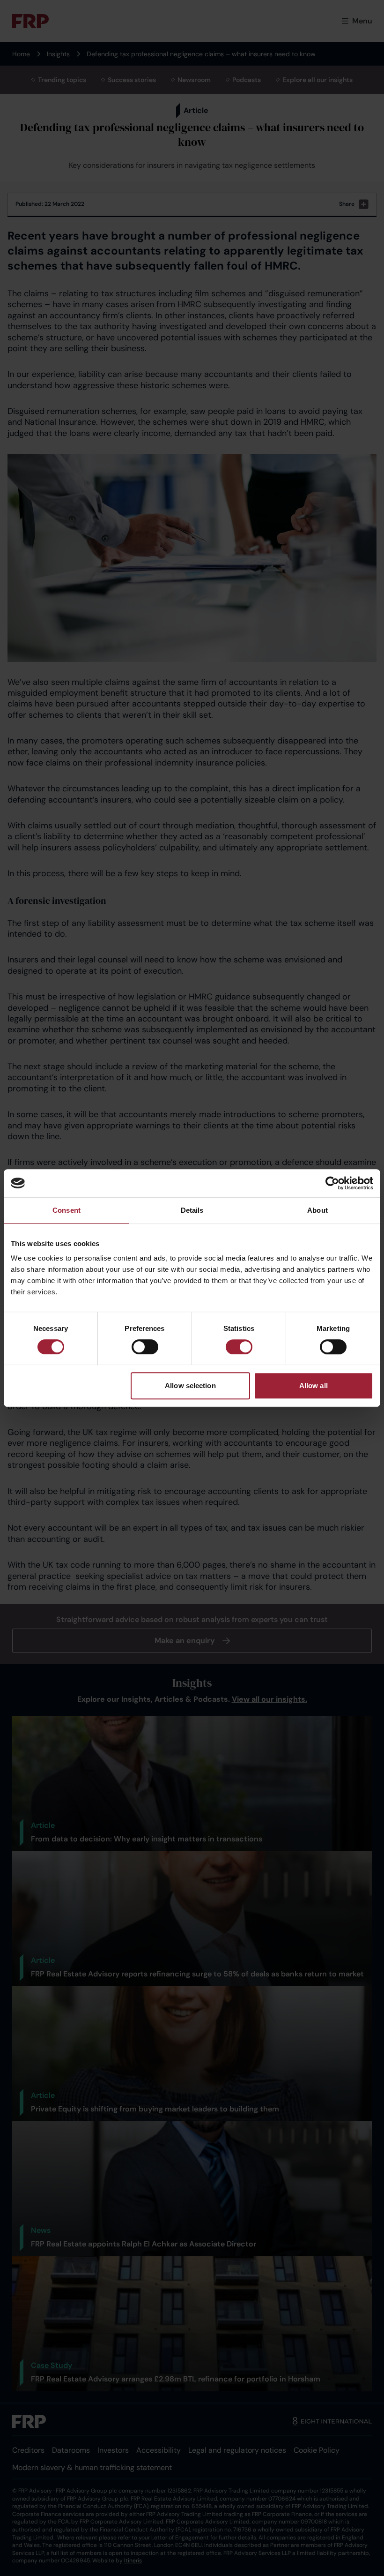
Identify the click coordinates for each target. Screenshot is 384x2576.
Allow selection (190, 1386)
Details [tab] (192, 1210)
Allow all (314, 1386)
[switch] (145, 1347)
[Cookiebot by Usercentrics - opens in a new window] (332, 1183)
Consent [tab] (66, 1210)
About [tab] (318, 1210)
